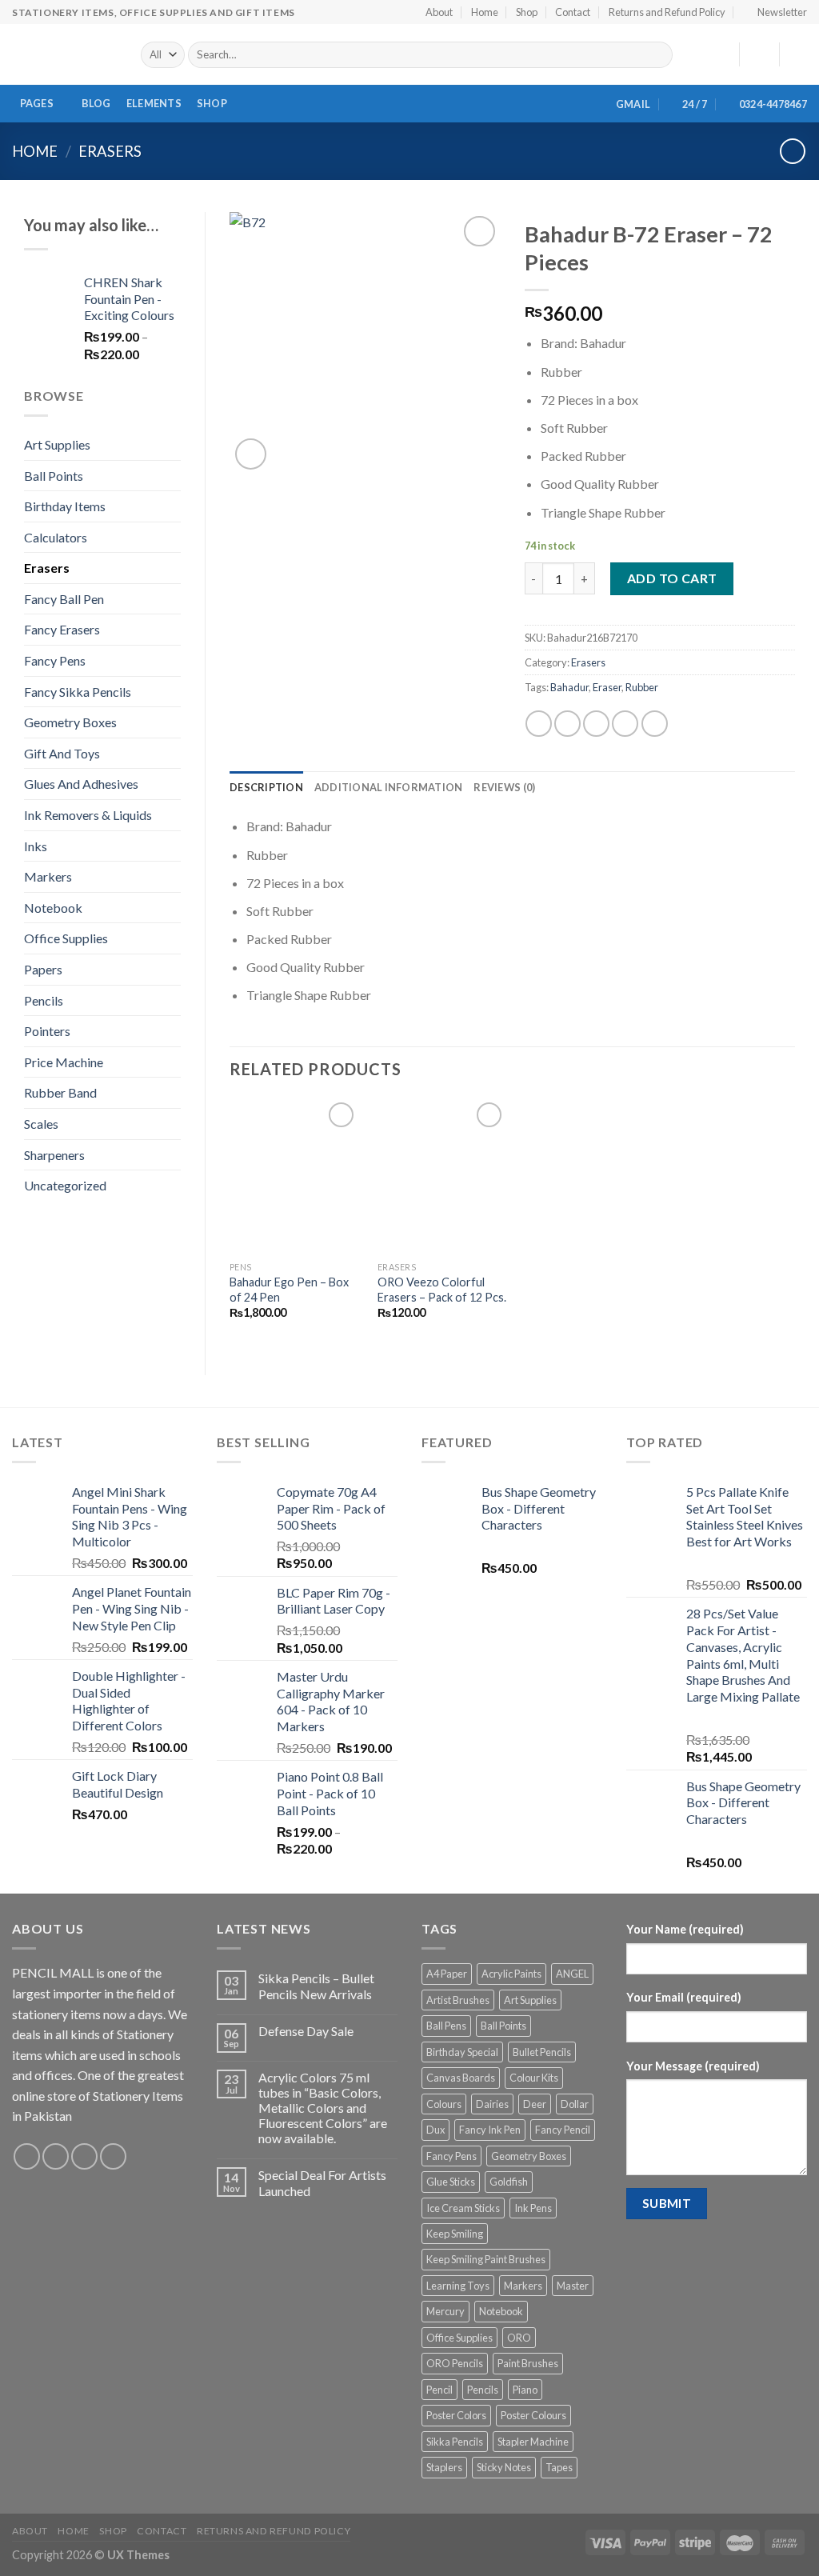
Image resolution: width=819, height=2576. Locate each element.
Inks (36, 846)
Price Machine (64, 1062)
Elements (154, 103)
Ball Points (54, 476)
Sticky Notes (504, 2467)
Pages (37, 103)
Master (573, 2286)
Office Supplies (66, 938)
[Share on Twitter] (567, 724)
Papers (43, 969)
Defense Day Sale (306, 2031)
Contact (573, 12)
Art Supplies (57, 444)
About (439, 12)
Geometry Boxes (70, 722)
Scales (41, 1124)
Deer (535, 2104)
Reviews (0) (504, 787)
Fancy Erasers (62, 629)
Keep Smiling (455, 2234)
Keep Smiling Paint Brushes (486, 2259)
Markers (48, 876)
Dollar (575, 2104)
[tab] (266, 787)
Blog (96, 103)
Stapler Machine (533, 2442)
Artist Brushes (458, 2000)
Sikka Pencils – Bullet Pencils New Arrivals (316, 1986)
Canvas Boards (461, 2078)
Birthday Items (65, 506)
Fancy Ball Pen (64, 599)
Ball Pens (446, 2026)
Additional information (389, 787)
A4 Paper (447, 1974)
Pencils (44, 1000)
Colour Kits (534, 2078)
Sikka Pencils (455, 2442)
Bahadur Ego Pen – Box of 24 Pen (289, 1290)
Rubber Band (60, 1092)
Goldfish (509, 2182)
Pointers (47, 1031)
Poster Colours (533, 2415)
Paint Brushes (528, 2363)
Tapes (559, 2467)
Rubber (642, 687)
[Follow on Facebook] (27, 2156)
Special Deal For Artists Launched (322, 2182)
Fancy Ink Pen (490, 2130)
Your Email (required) (684, 1997)
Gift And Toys (62, 753)
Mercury (445, 2311)
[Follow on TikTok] (84, 2156)
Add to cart (672, 578)
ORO (519, 2338)
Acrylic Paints (511, 1974)
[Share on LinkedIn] (655, 724)
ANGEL (572, 1974)
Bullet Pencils (542, 2052)
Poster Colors (456, 2415)
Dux (435, 2130)
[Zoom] (251, 454)
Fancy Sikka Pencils (78, 692)
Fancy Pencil (563, 2130)
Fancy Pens (55, 660)
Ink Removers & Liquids (88, 815)
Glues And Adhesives (81, 784)
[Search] (658, 55)
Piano (525, 2390)
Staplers (444, 2467)
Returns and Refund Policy (667, 12)
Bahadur (569, 687)
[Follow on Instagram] (56, 2156)
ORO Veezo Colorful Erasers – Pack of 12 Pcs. (442, 1290)
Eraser (607, 687)
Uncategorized (65, 1185)
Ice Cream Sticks (463, 2208)
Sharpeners (54, 1155)
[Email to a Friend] (596, 724)
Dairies (492, 2104)
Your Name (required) (685, 1929)
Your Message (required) (693, 2066)
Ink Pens (533, 2208)
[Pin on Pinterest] (625, 724)
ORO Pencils (455, 2363)
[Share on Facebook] (539, 724)
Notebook (53, 908)
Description (266, 787)
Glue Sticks (451, 2182)
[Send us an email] (113, 2156)
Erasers (110, 151)
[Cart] (799, 54)
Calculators (56, 537)
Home (485, 12)
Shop (527, 12)
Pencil (439, 2390)
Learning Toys (458, 2286)
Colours (444, 2104)
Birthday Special (462, 2052)
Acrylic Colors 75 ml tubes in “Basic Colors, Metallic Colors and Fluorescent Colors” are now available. (323, 2108)
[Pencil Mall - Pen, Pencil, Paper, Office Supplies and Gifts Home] (64, 54)
